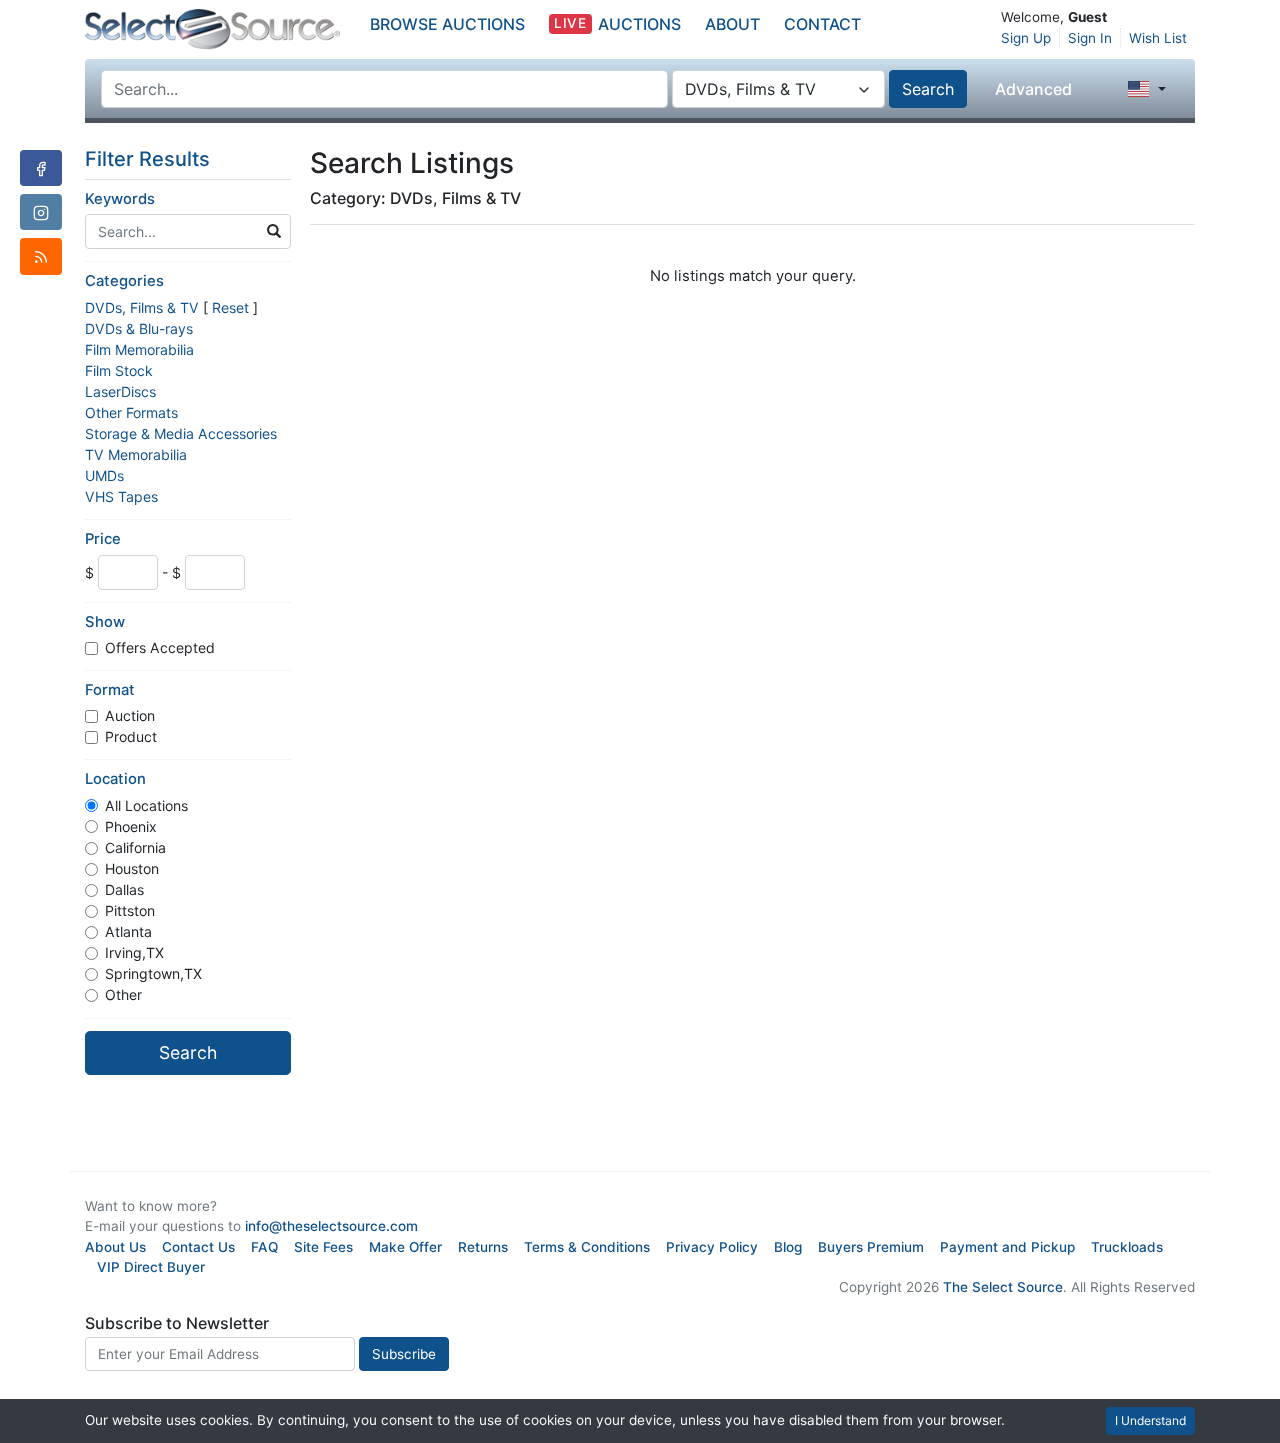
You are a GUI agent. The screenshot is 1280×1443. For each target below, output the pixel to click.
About (732, 24)
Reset (230, 307)
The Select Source (1003, 1287)
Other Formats (131, 412)
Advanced (1033, 89)
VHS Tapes (121, 496)
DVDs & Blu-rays (139, 328)
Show (105, 622)
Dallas (124, 889)
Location (115, 779)
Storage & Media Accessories (181, 433)
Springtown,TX (153, 973)
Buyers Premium (871, 1247)
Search (928, 89)
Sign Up (1026, 38)
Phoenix (131, 826)
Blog (788, 1247)
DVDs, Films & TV (142, 307)
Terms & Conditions (587, 1247)
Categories (124, 281)
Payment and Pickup (1007, 1247)
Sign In (1090, 38)
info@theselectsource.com (331, 1226)
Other (123, 994)
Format (110, 690)
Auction (130, 715)
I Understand (1150, 1420)
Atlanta (128, 931)
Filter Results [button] (150, 159)
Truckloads (1127, 1247)
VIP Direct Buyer (151, 1267)
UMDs (104, 475)
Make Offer (405, 1247)
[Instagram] (41, 212)
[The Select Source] (212, 29)
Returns (483, 1247)
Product (131, 736)
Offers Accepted (160, 647)
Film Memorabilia (139, 349)
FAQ (264, 1247)
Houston (132, 868)
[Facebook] (41, 168)
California (135, 847)
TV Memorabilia (136, 454)
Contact (822, 24)
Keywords (120, 199)
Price (103, 539)
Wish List (1158, 38)
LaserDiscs (120, 391)
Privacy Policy (712, 1247)
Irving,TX (134, 952)
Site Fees (323, 1247)
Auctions (617, 24)
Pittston (130, 910)
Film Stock (119, 370)
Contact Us (198, 1247)
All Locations (146, 805)
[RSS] (41, 256)
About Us (115, 1247)
